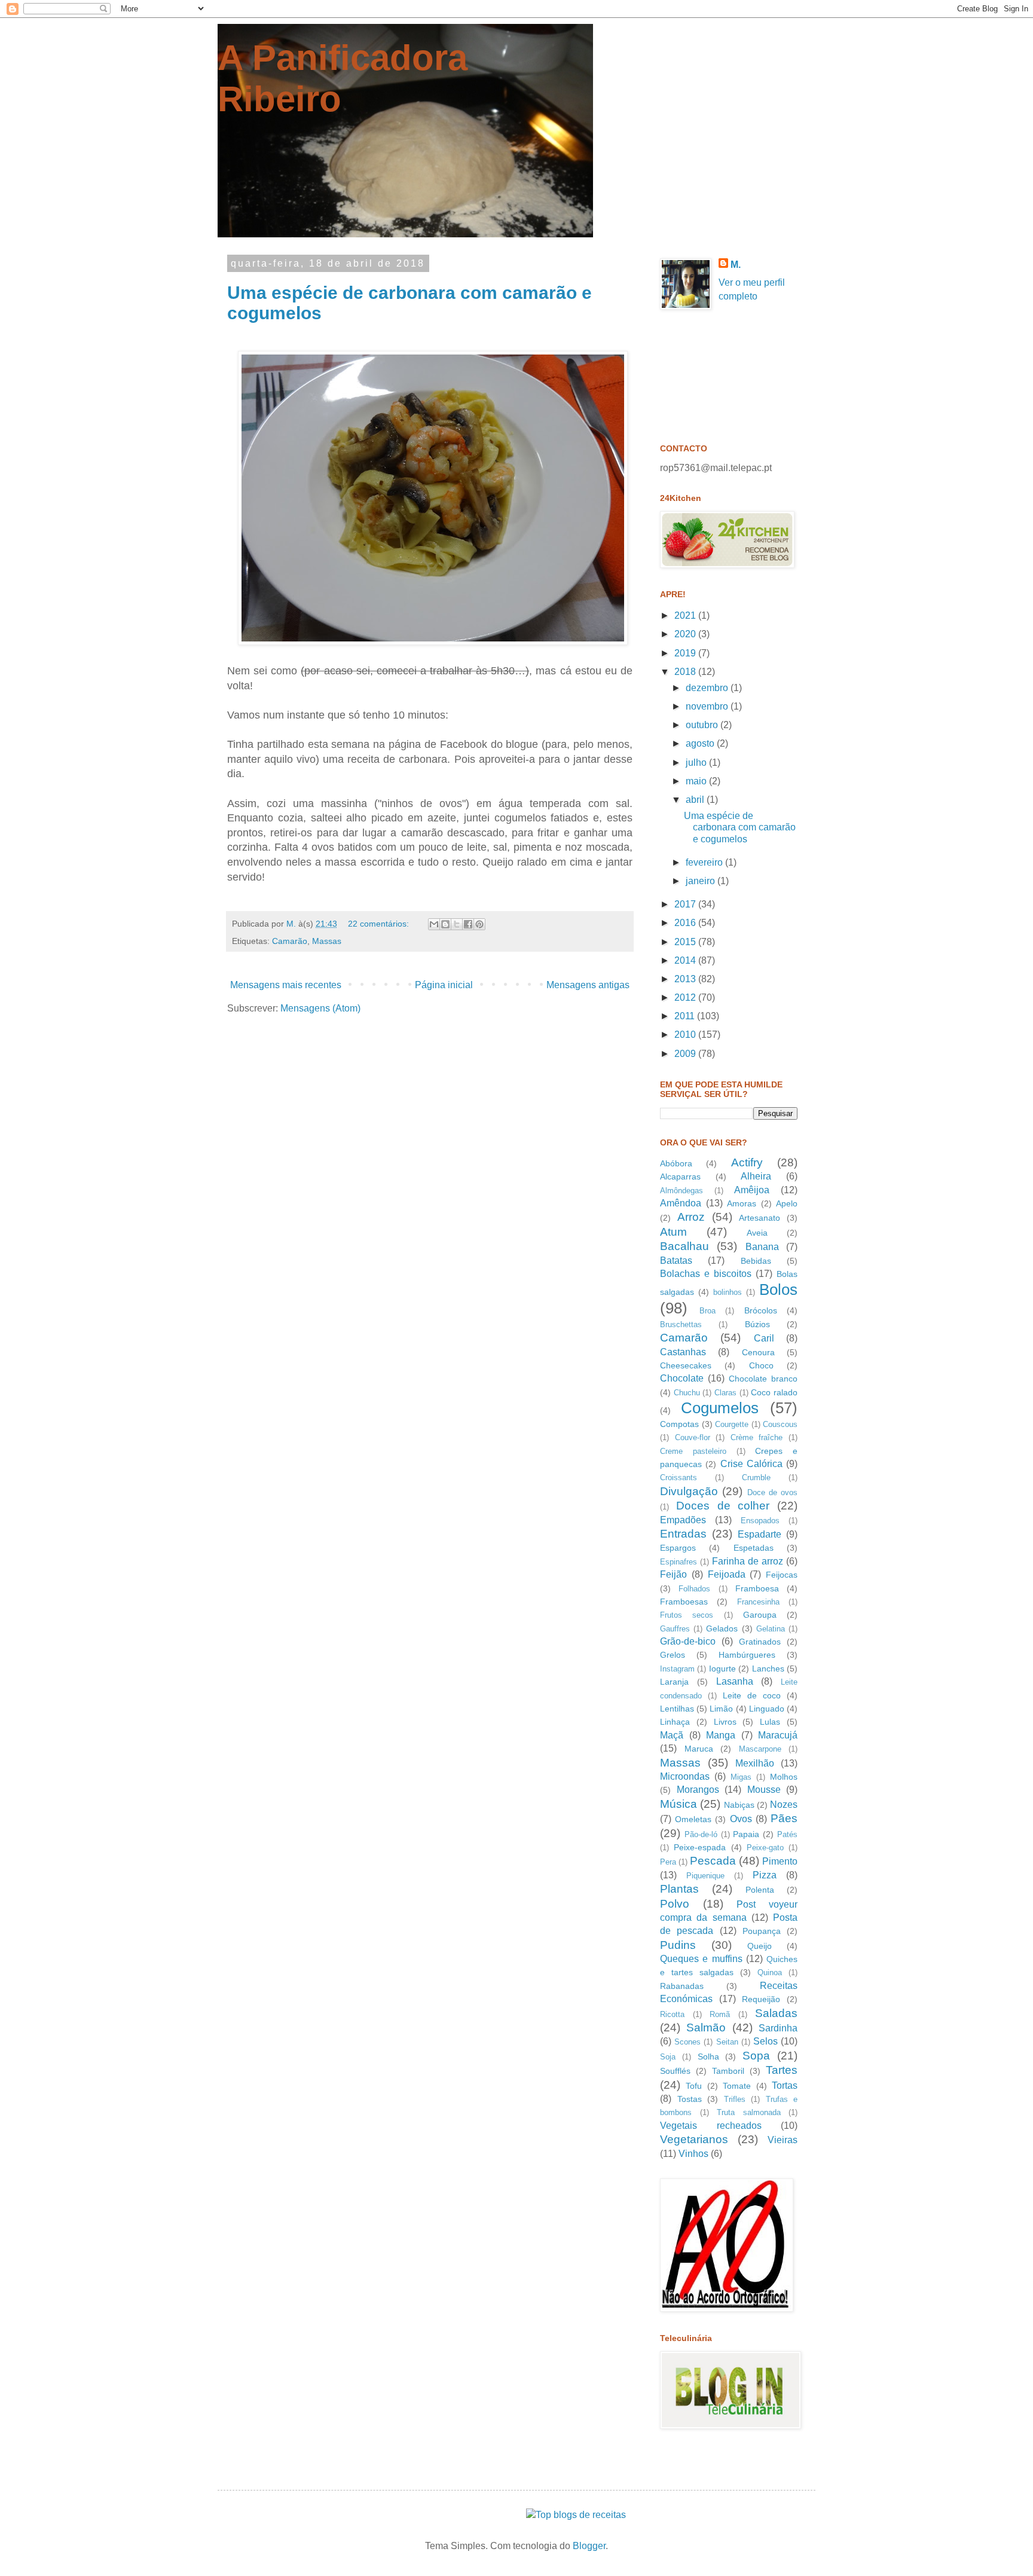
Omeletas (693, 1819)
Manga (721, 1735)
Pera (668, 1862)
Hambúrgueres (747, 1655)
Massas (327, 941)
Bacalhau (684, 1246)
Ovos (741, 1819)
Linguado (767, 1709)
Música (679, 1804)
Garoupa (760, 1615)
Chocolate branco (763, 1379)
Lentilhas (677, 1709)
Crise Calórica (751, 1464)
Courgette (732, 1424)
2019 (686, 653)
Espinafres (679, 1562)
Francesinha (758, 1602)
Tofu (694, 2086)
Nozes (784, 1805)
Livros (725, 1722)
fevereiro (705, 862)
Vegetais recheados (711, 2126)
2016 (686, 923)
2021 (686, 615)
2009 (686, 1054)
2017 (686, 904)
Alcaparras (680, 1177)
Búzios (757, 1324)
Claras (725, 1393)
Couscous (780, 1424)
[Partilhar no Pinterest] (479, 924)
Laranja (674, 1682)
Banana (762, 1247)
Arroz (691, 1217)
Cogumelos (720, 1408)
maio (697, 781)
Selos (765, 2041)
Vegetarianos (694, 2139)
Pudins (678, 1945)
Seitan (727, 2042)
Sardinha (778, 2028)
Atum (673, 1232)
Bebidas (756, 1261)
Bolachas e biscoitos (706, 1274)
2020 (686, 634)
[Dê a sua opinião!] (445, 924)
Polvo (675, 1904)
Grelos (673, 1655)
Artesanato (760, 1218)
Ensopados (760, 1521)
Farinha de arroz (748, 1561)
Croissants (679, 1478)
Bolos (778, 1289)
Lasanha (735, 1681)
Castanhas (683, 1352)
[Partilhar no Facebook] (468, 924)
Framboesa (757, 1588)
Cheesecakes (686, 1365)
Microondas (685, 1776)
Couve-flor (693, 1437)
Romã (720, 2014)
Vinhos (693, 2154)
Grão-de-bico (688, 1641)
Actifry (747, 1162)
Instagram (677, 1669)
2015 (686, 942)
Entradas (683, 1534)
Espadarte (760, 1534)
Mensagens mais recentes (286, 985)
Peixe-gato (765, 1848)
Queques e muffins (701, 1959)
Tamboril (728, 2071)
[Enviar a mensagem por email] (434, 924)
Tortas (785, 2085)
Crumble (756, 1478)
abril (696, 800)
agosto (701, 743)
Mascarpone (760, 1749)
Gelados (722, 1628)
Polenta (760, 1890)
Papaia (746, 1834)
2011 (686, 1016)
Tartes (782, 2070)
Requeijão (761, 1999)
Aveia (757, 1233)
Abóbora (676, 1163)
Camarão (290, 941)
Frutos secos (687, 1615)
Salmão (706, 2028)
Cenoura (758, 1352)
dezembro (708, 688)
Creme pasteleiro (693, 1451)
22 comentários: (380, 924)
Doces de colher (723, 1506)
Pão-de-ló (701, 1834)
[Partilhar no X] (457, 924)
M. (736, 265)
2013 (686, 979)
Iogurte (722, 1669)
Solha (708, 2056)
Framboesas (684, 1602)
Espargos (678, 1548)
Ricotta (672, 2014)
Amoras (742, 1203)
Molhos (784, 1777)
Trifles (735, 2099)
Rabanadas (682, 1986)
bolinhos (728, 1292)
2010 (686, 1035)
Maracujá (778, 1735)
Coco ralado (774, 1392)
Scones (687, 2042)
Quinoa (770, 1973)
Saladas (776, 2013)
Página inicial (444, 985)
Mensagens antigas (588, 985)
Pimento (780, 1861)
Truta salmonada (749, 2112)
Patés (787, 1834)
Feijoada (727, 1574)
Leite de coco (752, 1695)
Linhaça (675, 1722)
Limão (721, 1709)
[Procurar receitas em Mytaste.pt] (576, 2515)
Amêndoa (681, 1203)
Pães (784, 1818)
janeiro (702, 881)
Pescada (713, 1861)
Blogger (589, 2546)
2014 (686, 960)
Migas (741, 1777)
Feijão (673, 1574)
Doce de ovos (773, 1492)
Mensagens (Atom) (320, 1008)
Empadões (683, 1520)
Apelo (787, 1203)
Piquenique (705, 1876)
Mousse (764, 1790)
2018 (686, 672)
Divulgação (689, 1491)
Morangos (698, 1790)
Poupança (762, 1931)
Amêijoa (752, 1190)
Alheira (756, 1176)
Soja (668, 2057)
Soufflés (675, 2071)
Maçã (672, 1735)
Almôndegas (681, 1191)
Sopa (756, 2056)
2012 (686, 997)
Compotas (679, 1424)
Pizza (765, 1875)
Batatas (676, 1261)
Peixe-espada (700, 1847)
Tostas (690, 2099)
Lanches (768, 1669)
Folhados (694, 1589)
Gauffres (675, 1629)
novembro (708, 706)
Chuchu (687, 1393)
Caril (764, 1338)
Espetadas (754, 1548)
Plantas (679, 1889)
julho (697, 763)
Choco (761, 1365)
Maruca (699, 1749)
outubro (703, 725)
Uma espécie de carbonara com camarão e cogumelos (740, 827)
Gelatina (771, 1629)
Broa (707, 1311)
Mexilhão (755, 1763)
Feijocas (782, 1575)
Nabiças (739, 1805)
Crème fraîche (757, 1437)
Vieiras (783, 2140)
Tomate (737, 2086)
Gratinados (760, 1642)
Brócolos (761, 1310)
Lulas (770, 1722)
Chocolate (682, 1378)
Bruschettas (681, 1324)
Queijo (760, 1946)
